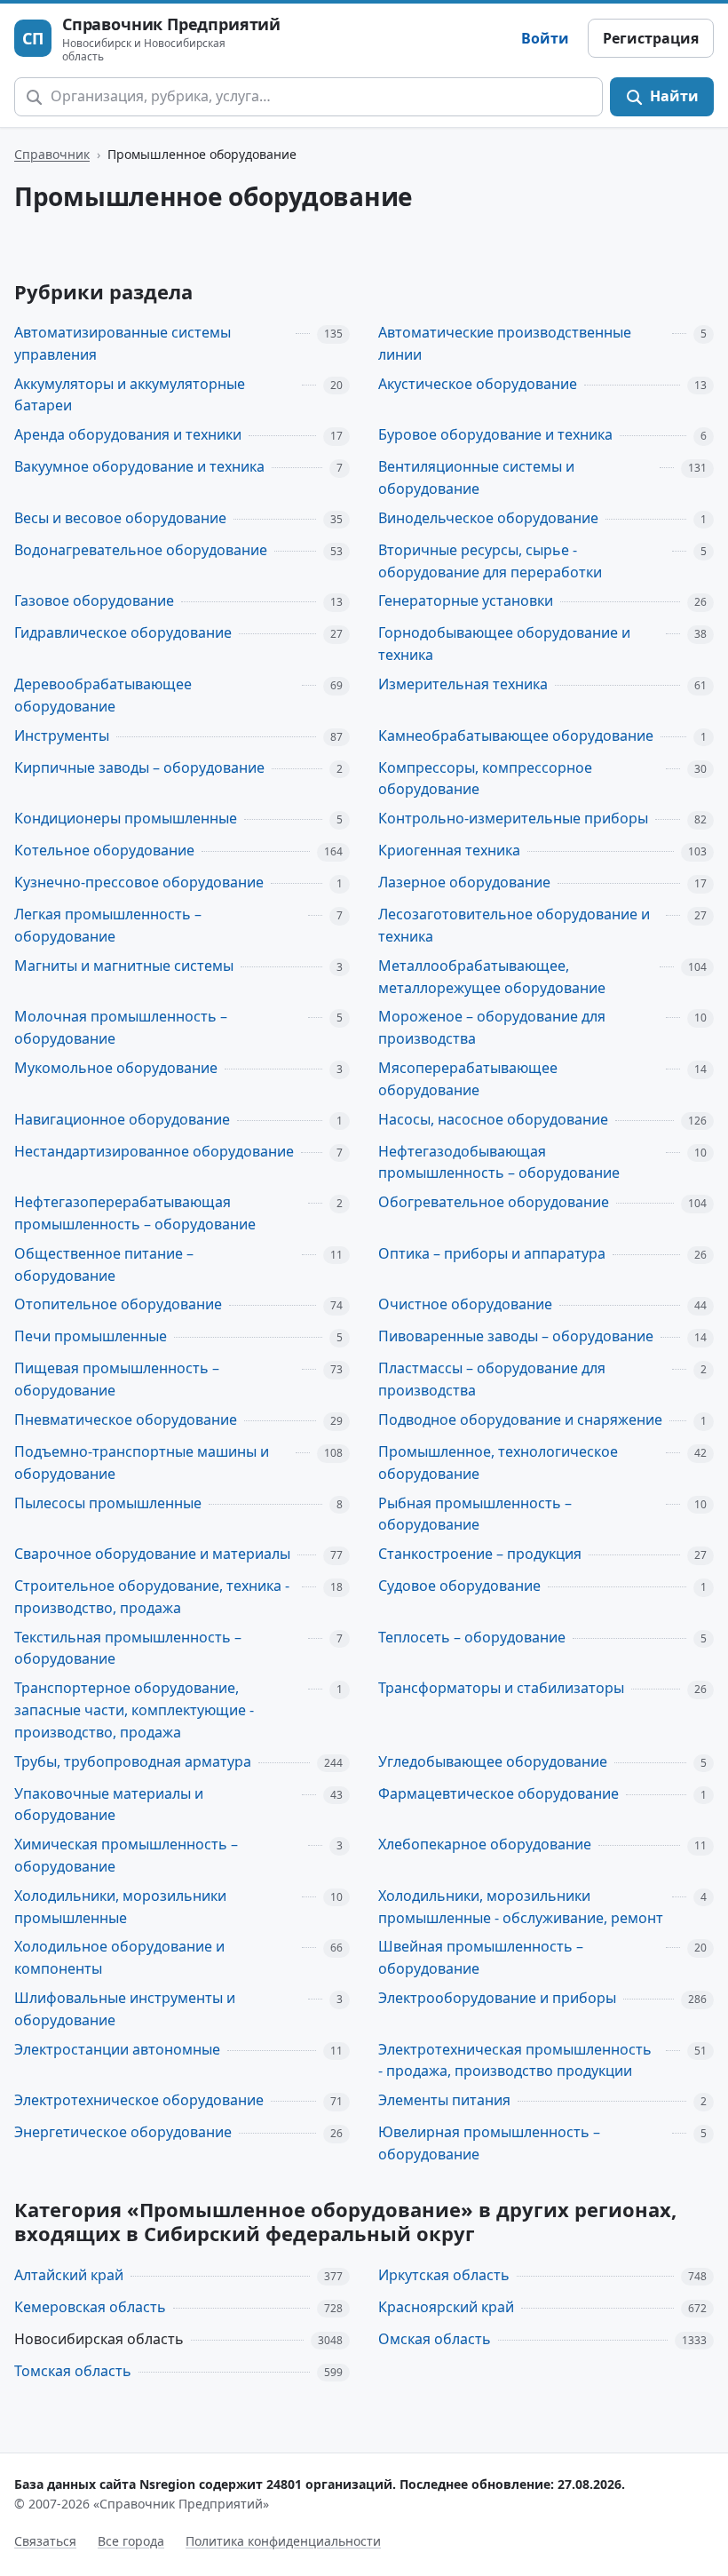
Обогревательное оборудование (494, 1202)
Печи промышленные (91, 1336)
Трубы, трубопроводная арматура (133, 1761)
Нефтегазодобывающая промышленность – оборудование (499, 1162)
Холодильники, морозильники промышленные (120, 1907)
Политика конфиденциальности (283, 2541)
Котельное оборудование (104, 850)
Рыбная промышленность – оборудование (475, 1514)
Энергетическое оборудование (123, 2132)
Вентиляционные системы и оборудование (476, 477)
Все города (131, 2541)
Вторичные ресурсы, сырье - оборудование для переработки (490, 561)
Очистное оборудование (465, 1304)
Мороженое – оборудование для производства (492, 1027)
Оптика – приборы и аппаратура (492, 1253)
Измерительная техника (463, 684)
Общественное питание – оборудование (104, 1264)
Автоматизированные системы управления (123, 343)
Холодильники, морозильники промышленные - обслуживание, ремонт (521, 1907)
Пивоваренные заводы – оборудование (516, 1336)
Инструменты (62, 735)
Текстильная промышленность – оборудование (128, 1648)
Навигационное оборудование (122, 1119)
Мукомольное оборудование (116, 1068)
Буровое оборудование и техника (495, 434)
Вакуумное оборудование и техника (139, 466)
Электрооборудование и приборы (497, 1998)
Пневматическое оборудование (126, 1419)
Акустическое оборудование (478, 384)
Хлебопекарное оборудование (485, 1844)
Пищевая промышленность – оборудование (117, 1379)
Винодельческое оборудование (488, 518)
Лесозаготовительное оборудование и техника (514, 925)
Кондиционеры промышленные (126, 818)
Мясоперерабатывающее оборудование (468, 1079)
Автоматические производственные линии (505, 343)
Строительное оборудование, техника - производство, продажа (152, 1597)
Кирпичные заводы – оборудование (139, 767)
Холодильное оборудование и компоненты (119, 1957)
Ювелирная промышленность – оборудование (489, 2143)
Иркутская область (444, 2275)
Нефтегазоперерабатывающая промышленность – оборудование (135, 1213)
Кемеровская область (90, 2307)
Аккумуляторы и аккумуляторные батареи (130, 395)
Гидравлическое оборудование (123, 632)
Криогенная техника (449, 850)
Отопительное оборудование (118, 1304)
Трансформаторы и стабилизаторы (501, 1688)
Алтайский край (69, 2275)
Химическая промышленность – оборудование (126, 1855)
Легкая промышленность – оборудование (108, 925)
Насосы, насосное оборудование (493, 1119)
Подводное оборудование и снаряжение (520, 1419)
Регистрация (651, 38)
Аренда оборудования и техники (128, 434)
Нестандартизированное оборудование (154, 1151)
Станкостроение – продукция (480, 1554)
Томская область (73, 2371)
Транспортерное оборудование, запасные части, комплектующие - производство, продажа (134, 1710)
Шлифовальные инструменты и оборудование (125, 2009)
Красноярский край (446, 2307)
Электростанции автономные (117, 2049)
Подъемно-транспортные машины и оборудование (142, 1463)
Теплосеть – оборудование (472, 1637)
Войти (545, 38)
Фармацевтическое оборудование (499, 1793)
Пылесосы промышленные (108, 1503)
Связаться (45, 2541)
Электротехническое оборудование (139, 2100)
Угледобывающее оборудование (493, 1761)
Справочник (52, 154)
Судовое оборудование (459, 1586)
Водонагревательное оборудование (141, 550)
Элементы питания (444, 2100)
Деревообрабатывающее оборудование (103, 695)
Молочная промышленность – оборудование (121, 1027)
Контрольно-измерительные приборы (513, 818)
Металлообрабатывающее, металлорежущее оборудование (492, 977)
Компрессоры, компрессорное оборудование (485, 779)
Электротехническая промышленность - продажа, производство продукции (515, 2060)
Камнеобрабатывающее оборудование (516, 735)
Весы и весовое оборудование (120, 518)
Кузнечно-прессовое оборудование (139, 882)
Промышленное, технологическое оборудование (498, 1463)
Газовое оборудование (94, 600)
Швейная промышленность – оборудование (481, 1957)
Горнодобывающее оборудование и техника (504, 644)
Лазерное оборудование (464, 882)
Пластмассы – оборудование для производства (492, 1379)
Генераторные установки (466, 600)
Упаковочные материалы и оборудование (109, 1805)
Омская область (435, 2339)
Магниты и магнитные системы (124, 966)
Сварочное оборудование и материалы (152, 1554)
